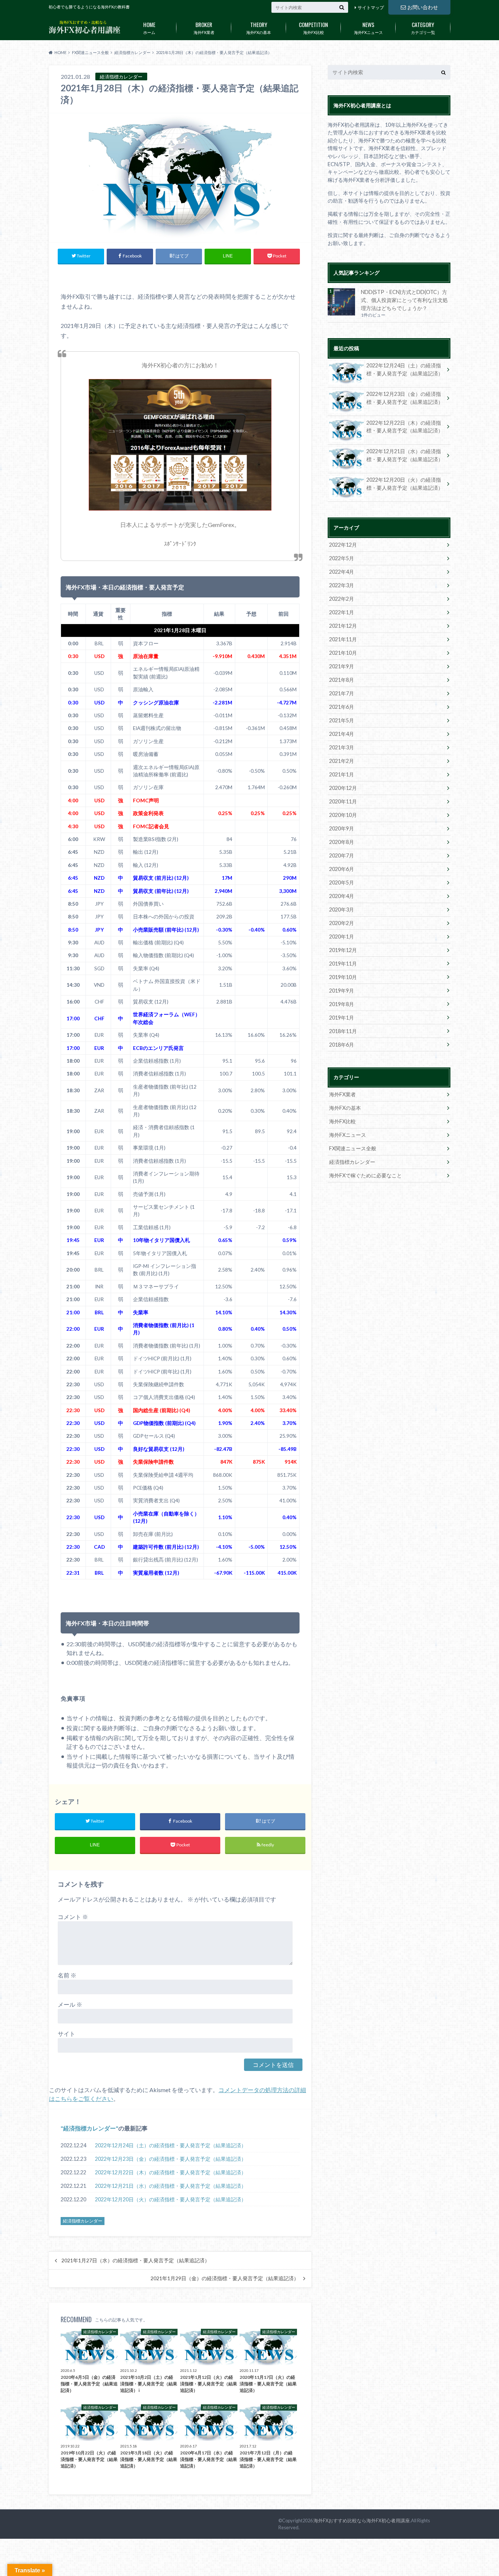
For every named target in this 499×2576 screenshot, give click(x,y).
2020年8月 (342, 842)
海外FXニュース (368, 27)
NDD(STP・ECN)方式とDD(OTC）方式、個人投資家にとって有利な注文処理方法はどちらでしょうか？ (404, 300)
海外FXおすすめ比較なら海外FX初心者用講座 (362, 2520)
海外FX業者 (204, 27)
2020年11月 (343, 801)
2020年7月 (342, 855)
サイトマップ (371, 7)
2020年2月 (342, 923)
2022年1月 (342, 612)
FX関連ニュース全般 (353, 1148)
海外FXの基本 (259, 27)
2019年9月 (342, 991)
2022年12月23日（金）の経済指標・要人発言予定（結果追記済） (171, 2159)
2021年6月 (342, 707)
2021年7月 (342, 693)
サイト (66, 2034)
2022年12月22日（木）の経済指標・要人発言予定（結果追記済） (171, 2172)
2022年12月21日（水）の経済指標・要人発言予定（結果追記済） (171, 2186)
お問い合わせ (423, 7)
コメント (73, 1917)
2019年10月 (343, 977)
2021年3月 (342, 747)
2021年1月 (342, 774)
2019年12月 (343, 950)
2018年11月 (343, 1031)
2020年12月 (343, 788)
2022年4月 (342, 572)
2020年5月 (342, 882)
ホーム (149, 27)
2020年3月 (342, 909)
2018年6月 (342, 1045)
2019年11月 (343, 964)
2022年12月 (343, 545)
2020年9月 (342, 828)
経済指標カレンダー (89, 2128)
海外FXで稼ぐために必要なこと (365, 1175)
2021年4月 (342, 734)
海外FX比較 (313, 27)
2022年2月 (342, 599)
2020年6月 (342, 869)
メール (70, 2004)
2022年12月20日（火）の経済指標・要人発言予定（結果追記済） (171, 2199)
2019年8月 (342, 1004)
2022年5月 (342, 558)
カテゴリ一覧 (423, 27)
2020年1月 (342, 937)
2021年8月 (342, 680)
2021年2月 (342, 761)
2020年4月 (342, 896)
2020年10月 (343, 815)
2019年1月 (342, 1018)
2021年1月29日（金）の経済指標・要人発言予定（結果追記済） (225, 2278)
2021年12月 (343, 626)
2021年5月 (342, 720)
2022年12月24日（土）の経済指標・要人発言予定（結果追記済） (171, 2145)
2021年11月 (343, 639)
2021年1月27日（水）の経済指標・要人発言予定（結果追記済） (136, 2260)
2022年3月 (342, 585)
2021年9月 (342, 666)
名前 (67, 1975)
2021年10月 (343, 653)
